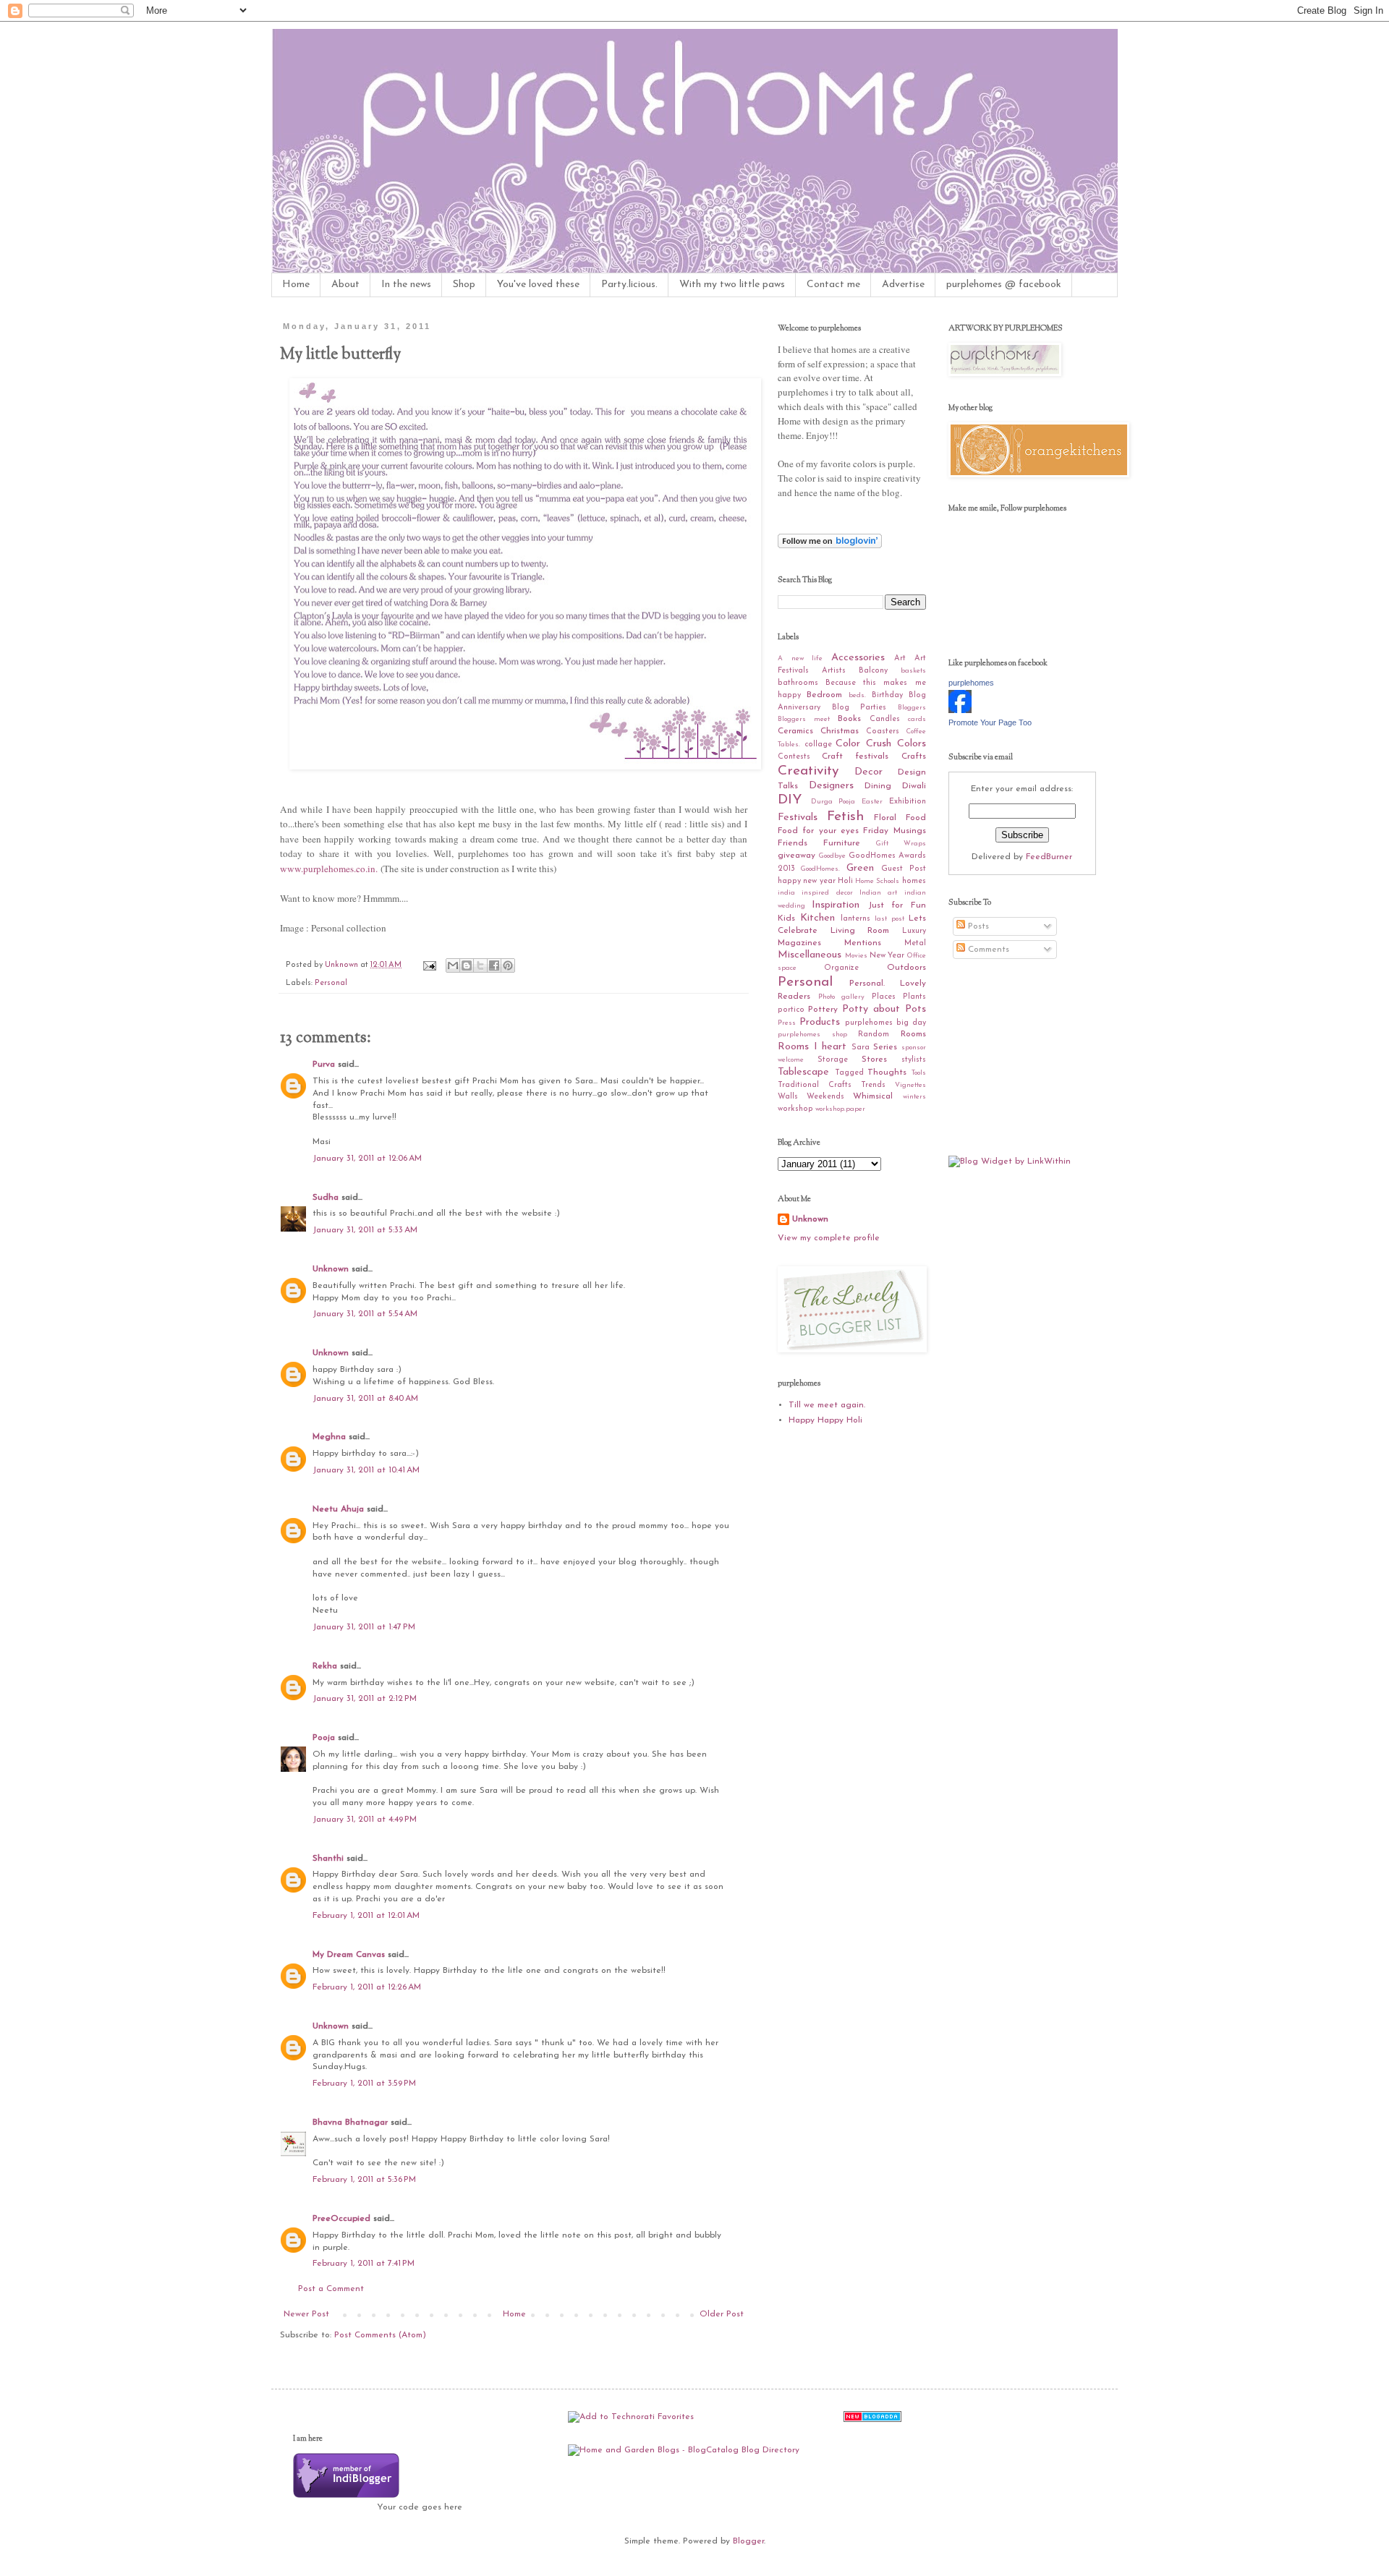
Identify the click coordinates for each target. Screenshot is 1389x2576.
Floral (885, 818)
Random (874, 1035)
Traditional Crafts (815, 1085)
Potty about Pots (884, 1009)
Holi (845, 881)
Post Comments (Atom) (380, 2335)
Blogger (748, 2541)
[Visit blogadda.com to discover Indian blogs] (872, 2420)
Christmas (840, 731)
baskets (913, 671)
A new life (800, 658)
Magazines (799, 943)
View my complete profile (829, 1238)
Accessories (858, 658)
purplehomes (971, 683)
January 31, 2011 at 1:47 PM (364, 1627)
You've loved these (538, 285)
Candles (885, 719)
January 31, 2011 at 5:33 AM (365, 1230)
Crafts (914, 756)
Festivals (798, 818)
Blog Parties (859, 708)
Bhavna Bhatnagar (350, 2123)
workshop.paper (840, 1109)
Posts (977, 926)
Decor (868, 772)
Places (884, 997)
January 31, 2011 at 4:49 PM (365, 1820)
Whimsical (873, 1096)
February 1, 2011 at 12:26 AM (367, 1987)
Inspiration (836, 905)
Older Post (722, 2314)
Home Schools (877, 881)
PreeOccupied (341, 2219)
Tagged (849, 1073)
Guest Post (903, 869)
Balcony (873, 671)
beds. (857, 695)
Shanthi (328, 1859)
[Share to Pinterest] (508, 965)
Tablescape (803, 1072)
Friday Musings (894, 831)
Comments (987, 950)
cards (917, 719)
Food (916, 818)
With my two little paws (732, 285)
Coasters (883, 732)
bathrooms (798, 683)
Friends (793, 843)
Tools (919, 1073)
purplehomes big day (885, 1023)
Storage (833, 1060)
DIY (790, 800)
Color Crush (863, 744)
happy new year (807, 881)
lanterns (855, 919)
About (345, 285)
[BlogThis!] (467, 965)
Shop (464, 285)
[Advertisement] (1021, 1057)
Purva (324, 1065)
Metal (915, 943)
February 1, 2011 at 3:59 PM (364, 2084)
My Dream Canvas (349, 1955)
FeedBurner (1049, 857)
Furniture (842, 843)
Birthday (887, 695)
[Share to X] (480, 965)
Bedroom (824, 695)
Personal (331, 983)
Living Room (860, 931)
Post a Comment (331, 2289)
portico (791, 1010)
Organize (841, 968)
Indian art (878, 893)
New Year (887, 956)
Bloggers (912, 708)
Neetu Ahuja (338, 1509)
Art (900, 658)
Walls (788, 1097)
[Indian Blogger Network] (346, 2496)
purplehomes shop (812, 1035)
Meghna (329, 1437)
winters (914, 1097)
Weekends (825, 1097)
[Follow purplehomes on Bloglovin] (830, 546)
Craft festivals (855, 756)
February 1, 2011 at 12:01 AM (366, 1916)
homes (914, 881)
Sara (861, 1048)
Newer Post (306, 2314)
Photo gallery (842, 997)
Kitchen (817, 918)
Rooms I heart (812, 1047)
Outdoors (906, 968)
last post (889, 919)
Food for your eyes (818, 831)
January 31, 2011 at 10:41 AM (366, 1470)
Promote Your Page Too (990, 722)
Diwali (914, 786)
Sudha (326, 1198)
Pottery (823, 1010)
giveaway (797, 856)
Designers (831, 786)
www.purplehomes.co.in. (329, 869)
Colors (912, 744)
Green (860, 868)
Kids (786, 918)
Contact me (833, 285)
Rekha (325, 1666)
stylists (914, 1060)
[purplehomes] (960, 711)
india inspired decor (815, 893)
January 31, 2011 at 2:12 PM (365, 1699)
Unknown (331, 1269)
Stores (874, 1059)
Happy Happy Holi (825, 1420)
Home (296, 285)
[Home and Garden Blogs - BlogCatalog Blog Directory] (684, 2450)
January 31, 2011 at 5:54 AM (365, 1314)
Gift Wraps (901, 844)
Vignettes (910, 1085)
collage (818, 745)
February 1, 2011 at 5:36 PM (364, 2180)
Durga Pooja (833, 802)
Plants (914, 997)
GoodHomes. (820, 869)
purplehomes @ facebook (1004, 285)
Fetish (845, 817)
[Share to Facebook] (494, 965)
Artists (834, 671)
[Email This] (453, 965)
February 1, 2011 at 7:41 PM (364, 2264)
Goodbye (832, 856)
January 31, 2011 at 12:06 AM (367, 1159)
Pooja (324, 1738)
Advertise (903, 285)
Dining (878, 786)
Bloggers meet (804, 719)
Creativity (808, 771)
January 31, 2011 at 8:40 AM (365, 1399)
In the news (406, 285)
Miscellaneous (810, 955)
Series (885, 1047)
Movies (856, 956)
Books (849, 719)
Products (820, 1022)
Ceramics (795, 731)
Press (787, 1023)
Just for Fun (897, 905)
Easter (872, 802)
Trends (873, 1085)
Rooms (913, 1034)
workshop (795, 1109)
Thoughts (887, 1072)
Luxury (914, 931)
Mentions (863, 943)
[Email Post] (429, 965)
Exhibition (908, 802)
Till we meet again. (827, 1405)
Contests (794, 757)
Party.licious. (629, 285)
